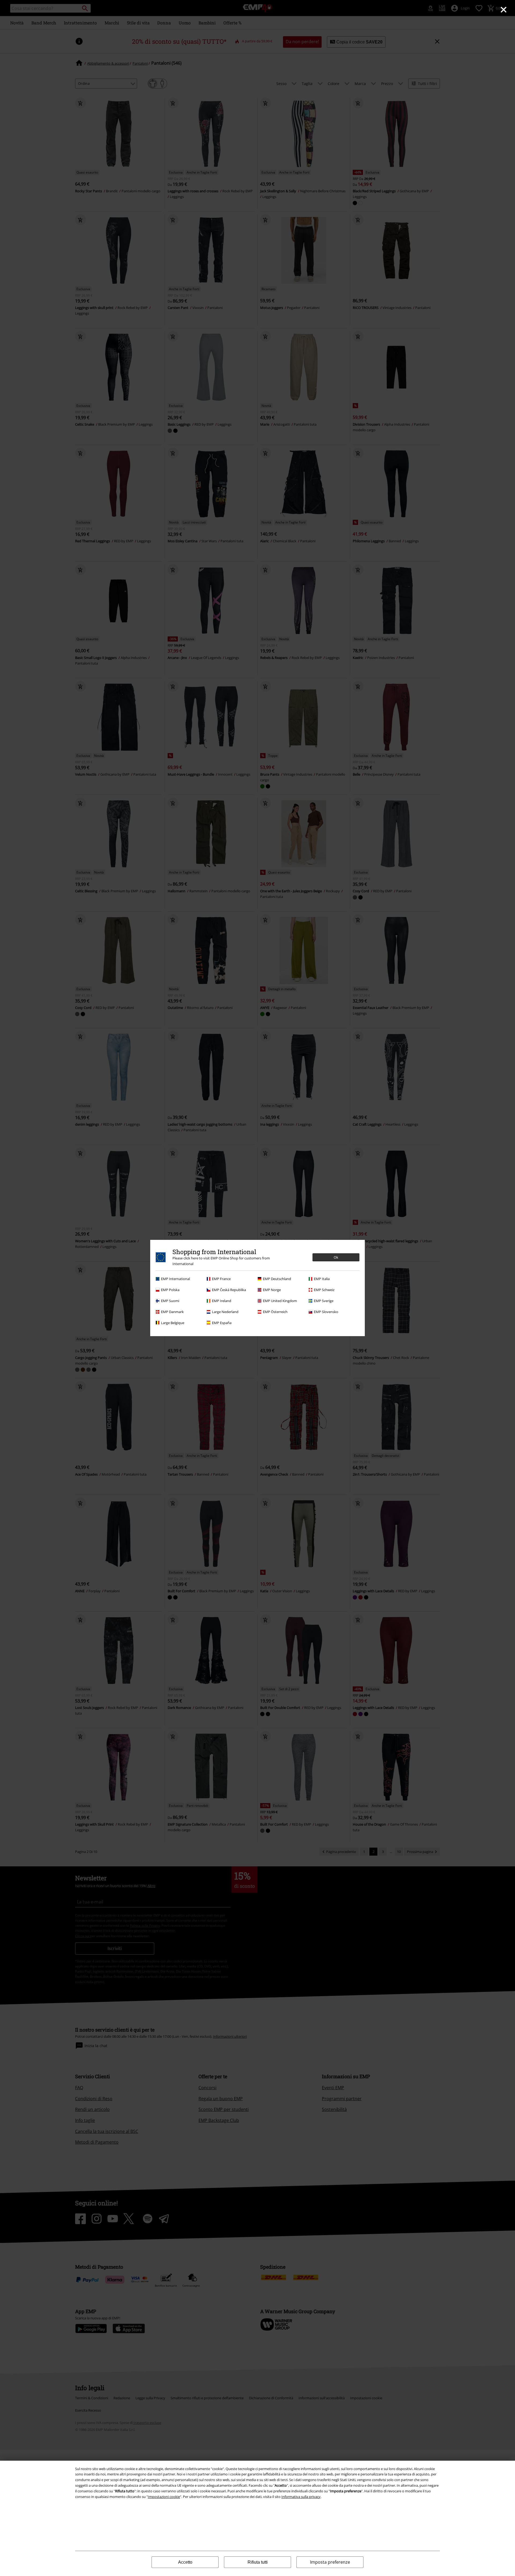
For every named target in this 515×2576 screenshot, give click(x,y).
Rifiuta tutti (258, 2562)
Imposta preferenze (330, 2562)
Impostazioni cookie (164, 2497)
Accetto (185, 2562)
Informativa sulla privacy (301, 2497)
